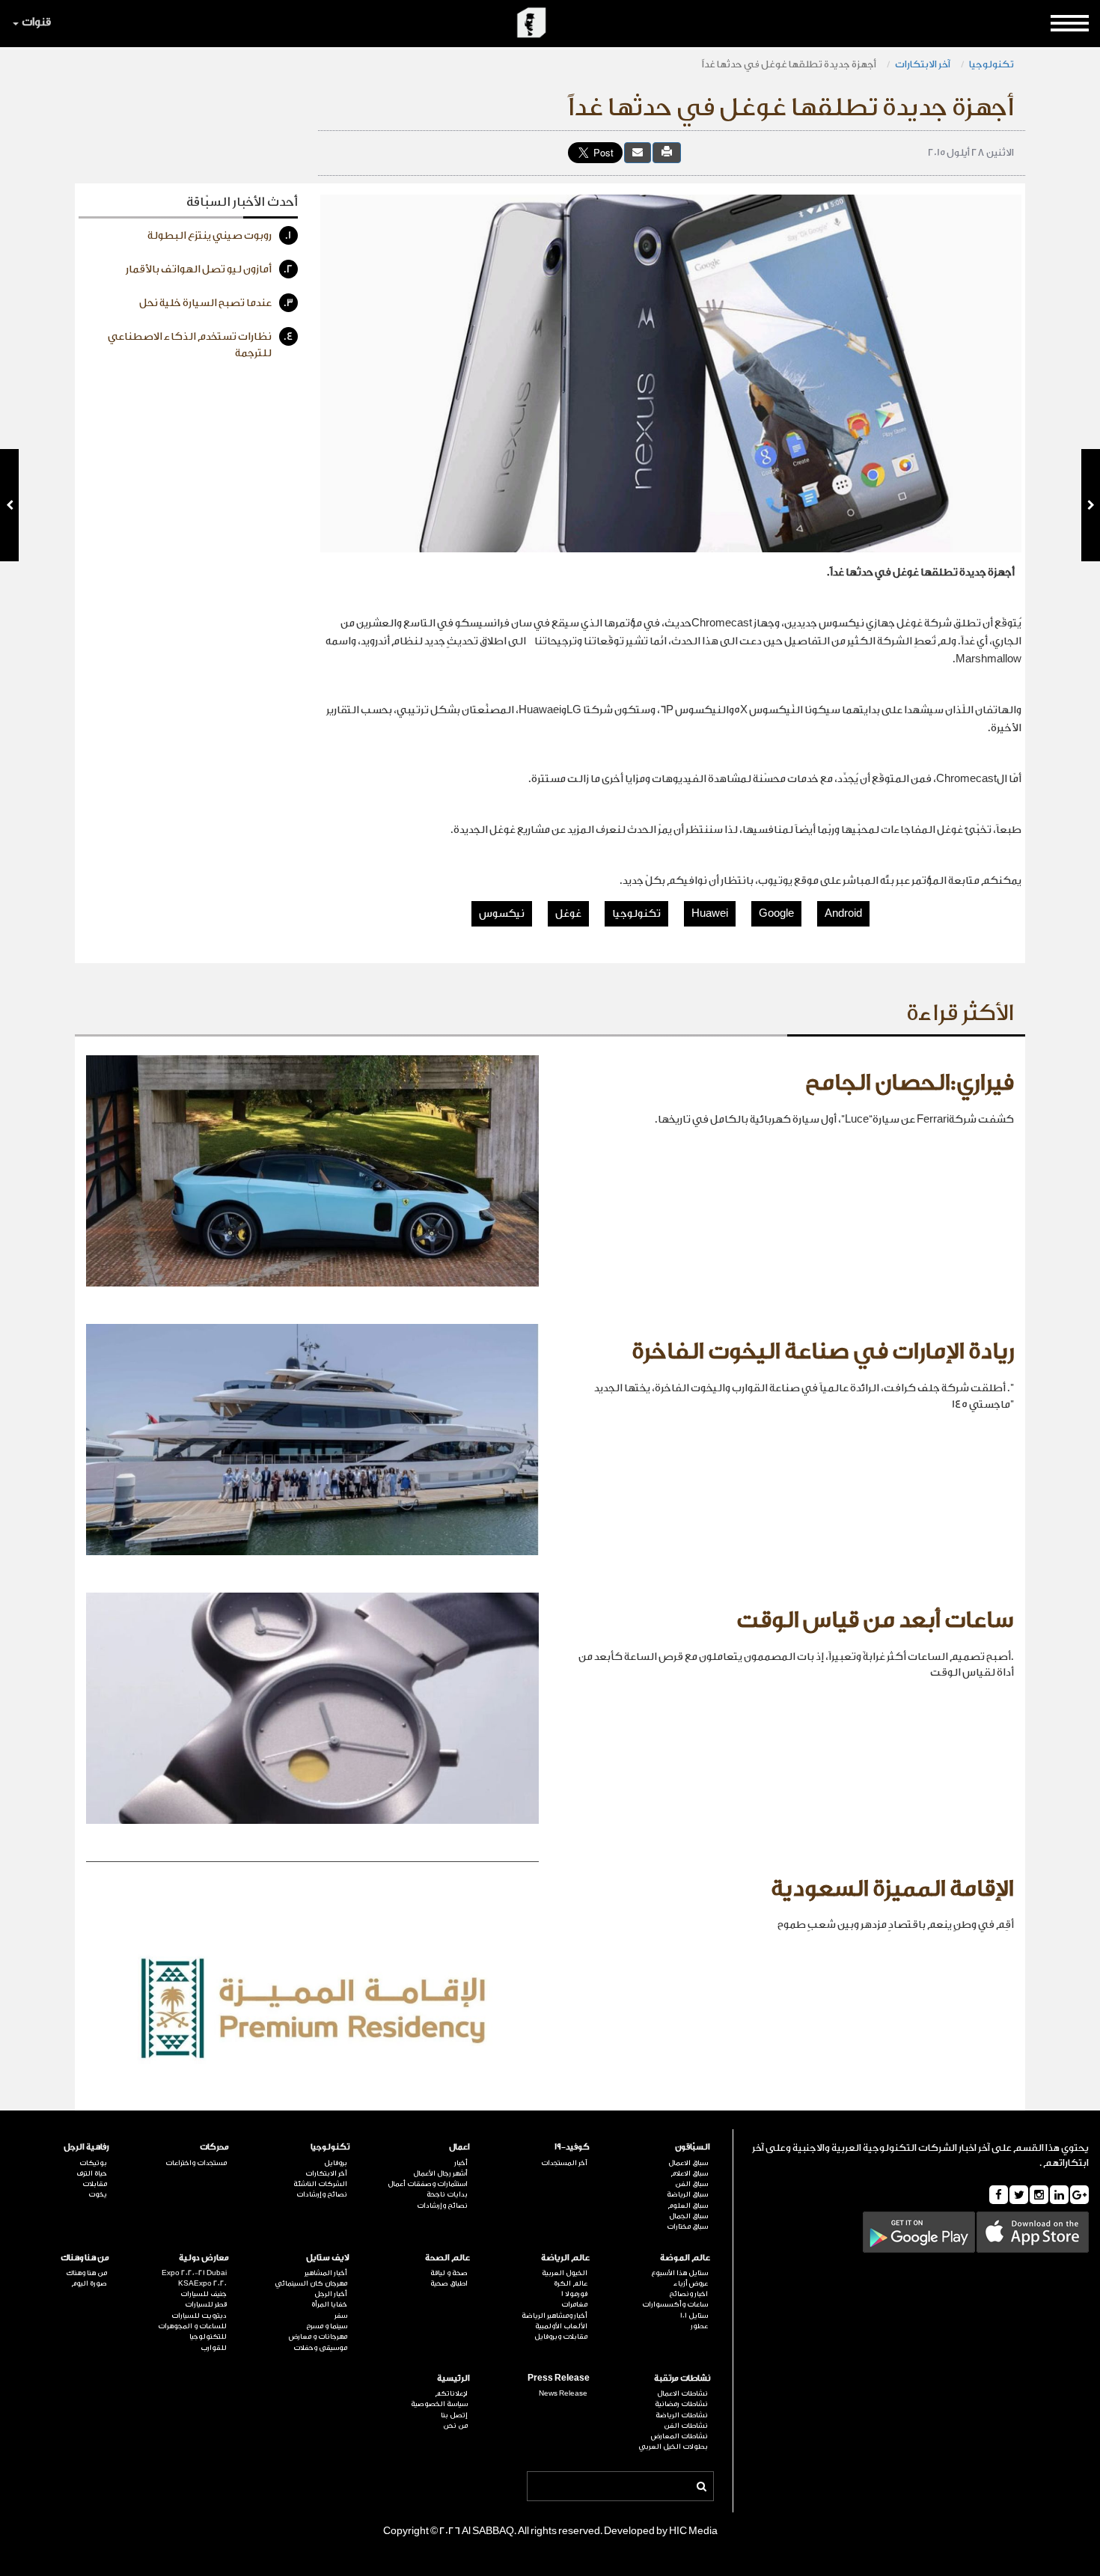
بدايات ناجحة (447, 2194)
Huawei (710, 914)
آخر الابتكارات (923, 64)
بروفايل (336, 2163)
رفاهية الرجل (86, 2147)
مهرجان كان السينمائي (311, 2283)
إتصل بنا (454, 2415)
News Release (563, 2393)
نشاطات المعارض (679, 2436)
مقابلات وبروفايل (561, 2337)
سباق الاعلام (689, 2173)
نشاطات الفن (686, 2426)
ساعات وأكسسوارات (675, 2304)
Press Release (559, 2378)
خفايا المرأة (329, 2304)
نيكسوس (502, 914)
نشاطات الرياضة (682, 2415)
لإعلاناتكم (451, 2393)
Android (843, 914)
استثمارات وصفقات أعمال (428, 2184)
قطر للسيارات (206, 2304)
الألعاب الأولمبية (561, 2326)
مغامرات (574, 2304)
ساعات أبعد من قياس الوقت (875, 1620)
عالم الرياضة (565, 2258)
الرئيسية (453, 2378)
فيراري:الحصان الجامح (910, 1083)
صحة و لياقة (449, 2273)
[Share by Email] (638, 152)
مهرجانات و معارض (318, 2337)
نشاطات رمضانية (681, 2404)
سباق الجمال (688, 2216)
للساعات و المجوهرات (192, 2326)
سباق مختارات (687, 2226)
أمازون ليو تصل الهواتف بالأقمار (210, 269)
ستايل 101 (694, 2316)
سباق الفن (691, 2184)
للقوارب (214, 2348)
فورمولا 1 (574, 2294)
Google (776, 914)
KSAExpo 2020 (202, 2283)
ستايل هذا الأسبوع (679, 2273)
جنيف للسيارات (204, 2294)
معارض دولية (204, 2258)
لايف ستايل (328, 2258)
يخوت (98, 2194)
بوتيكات (93, 2163)
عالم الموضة (685, 2258)
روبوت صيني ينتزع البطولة (220, 236)
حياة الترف (92, 2173)
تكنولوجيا (991, 64)
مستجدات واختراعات (196, 2163)
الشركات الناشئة (320, 2184)
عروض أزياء (691, 2283)
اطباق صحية (449, 2283)
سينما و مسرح (327, 2326)
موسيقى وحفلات (320, 2348)
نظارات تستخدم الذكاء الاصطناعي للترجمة (201, 345)
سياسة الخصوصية (439, 2404)
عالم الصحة (447, 2258)
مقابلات (95, 2184)
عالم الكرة (571, 2283)
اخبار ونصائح (688, 2294)
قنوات (36, 22)
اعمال (459, 2147)
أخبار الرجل (331, 2294)
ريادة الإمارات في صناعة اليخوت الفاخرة (823, 1352)
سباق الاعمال (688, 2163)
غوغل (568, 914)
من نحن (455, 2426)
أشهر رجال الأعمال (440, 2173)
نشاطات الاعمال (682, 2393)
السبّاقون (693, 2147)
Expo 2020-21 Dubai (194, 2273)
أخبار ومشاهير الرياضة (554, 2316)
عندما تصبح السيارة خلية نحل (216, 303)
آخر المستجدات (564, 2163)
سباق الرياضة (687, 2194)
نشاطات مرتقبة (682, 2378)
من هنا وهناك (85, 2258)
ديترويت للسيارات (199, 2316)
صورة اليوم (89, 2283)
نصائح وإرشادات (442, 2206)
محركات (214, 2147)
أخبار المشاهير (326, 2273)
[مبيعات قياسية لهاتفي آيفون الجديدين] (1091, 505)
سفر (341, 2316)
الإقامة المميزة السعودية (892, 1889)
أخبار (461, 2163)
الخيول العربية (565, 2273)
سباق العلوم (688, 2206)
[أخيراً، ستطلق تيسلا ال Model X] (9, 505)
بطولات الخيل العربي (673, 2447)
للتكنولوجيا (208, 2337)
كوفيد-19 (572, 2147)
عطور (699, 2326)
